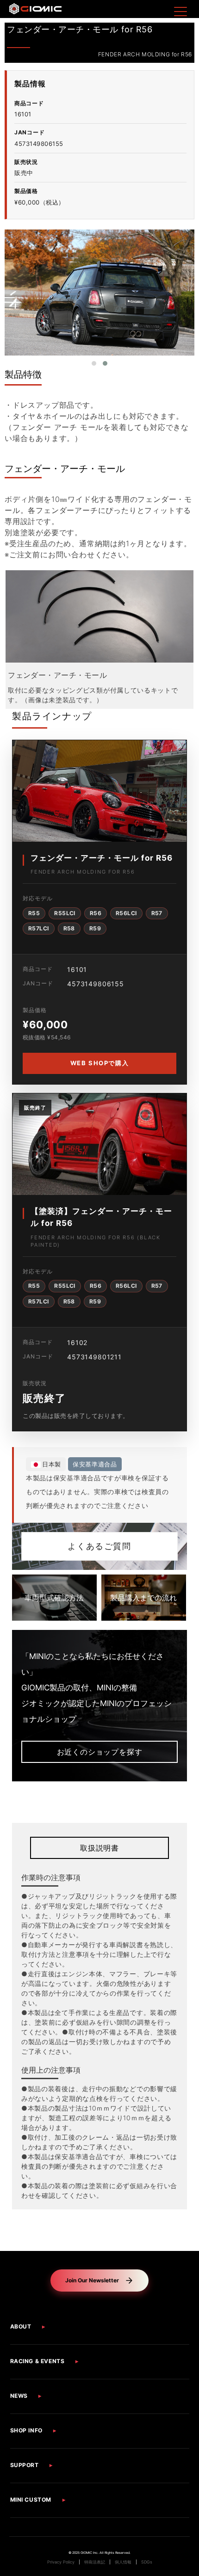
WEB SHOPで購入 (99, 1063)
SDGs (147, 2562)
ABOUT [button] (21, 2326)
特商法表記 (95, 2562)
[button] (94, 363)
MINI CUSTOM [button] (31, 2500)
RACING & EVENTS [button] (37, 2361)
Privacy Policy (61, 2562)
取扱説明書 (99, 1848)
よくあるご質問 (99, 1546)
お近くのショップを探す (100, 1752)
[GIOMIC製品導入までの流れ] (144, 1598)
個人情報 (123, 2562)
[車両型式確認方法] (54, 1598)
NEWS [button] (19, 2396)
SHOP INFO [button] (26, 2430)
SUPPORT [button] (25, 2465)
